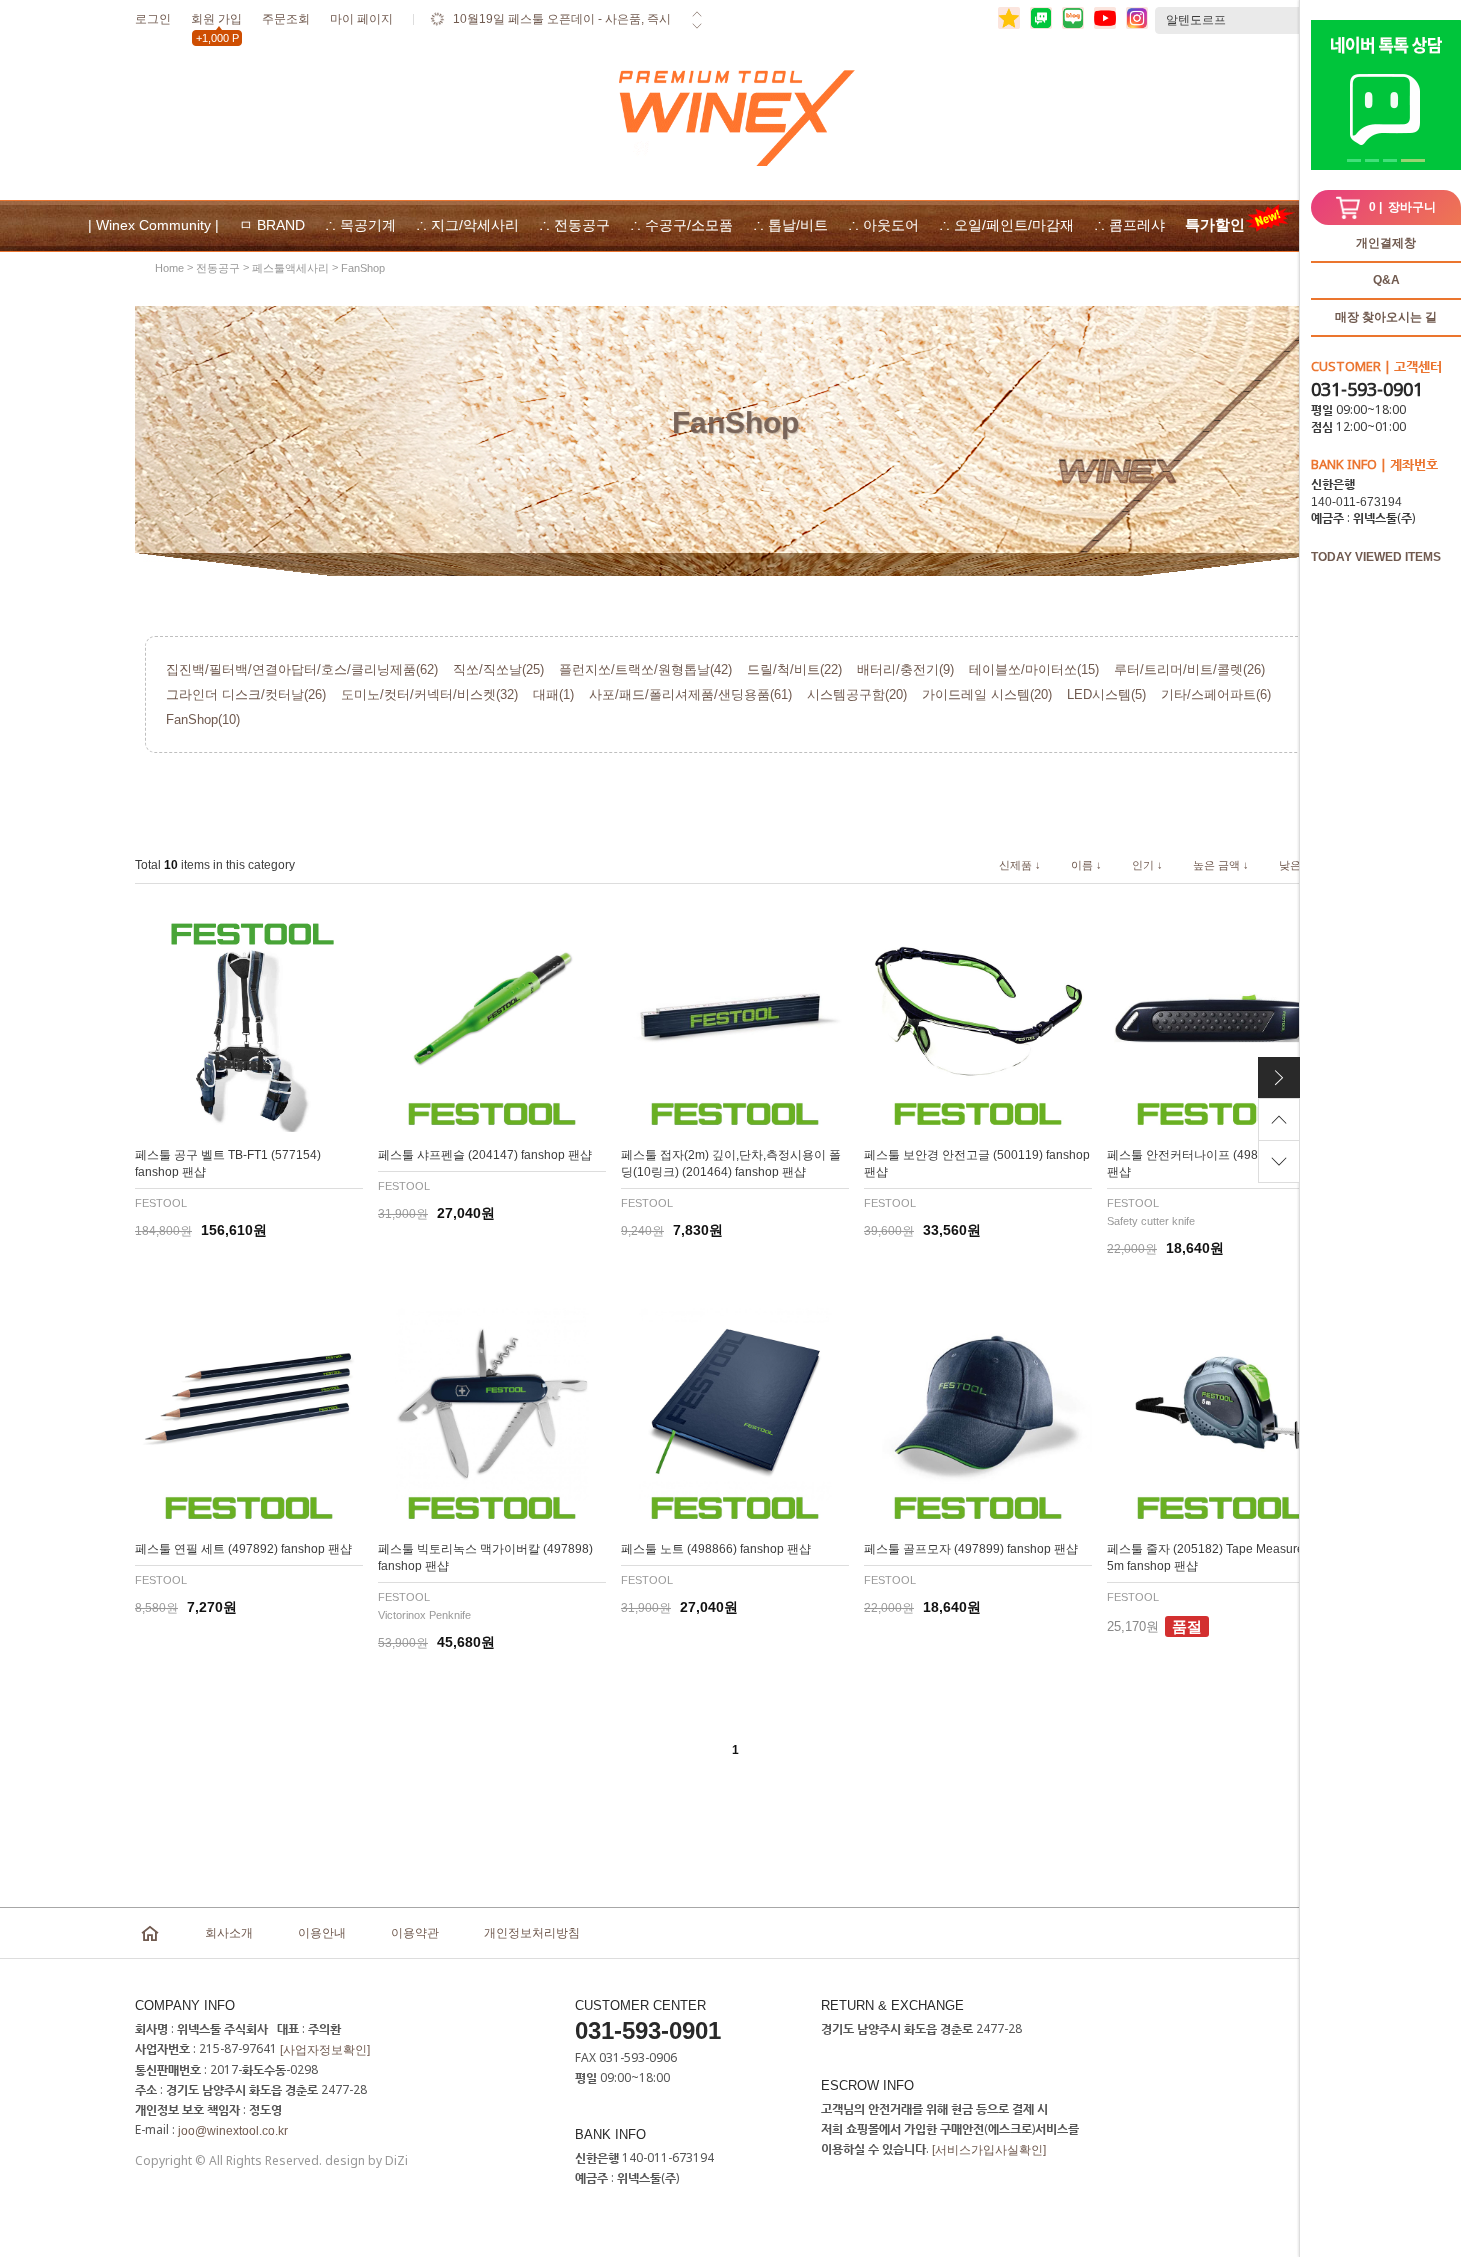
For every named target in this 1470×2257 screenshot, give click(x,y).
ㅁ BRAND (272, 225)
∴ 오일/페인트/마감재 (1006, 225)
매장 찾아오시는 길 (1386, 317)
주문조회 (286, 19)
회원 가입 (216, 22)
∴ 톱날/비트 (790, 225)
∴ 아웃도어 (883, 225)
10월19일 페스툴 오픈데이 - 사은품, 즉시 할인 (562, 32)
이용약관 (415, 1933)
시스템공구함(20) (857, 694)
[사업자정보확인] (325, 2050)
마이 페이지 (361, 19)
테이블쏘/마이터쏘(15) (1034, 669)
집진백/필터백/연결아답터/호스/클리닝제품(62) (302, 669)
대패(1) (553, 694)
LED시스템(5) (1106, 694)
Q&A (1386, 280)
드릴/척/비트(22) (794, 669)
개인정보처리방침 (532, 1933)
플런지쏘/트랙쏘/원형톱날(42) (645, 669)
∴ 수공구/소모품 (681, 225)
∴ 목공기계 (360, 225)
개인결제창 (1386, 243)
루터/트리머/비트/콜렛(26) (1189, 669)
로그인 (153, 19)
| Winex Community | (153, 225)
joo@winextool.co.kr (233, 2131)
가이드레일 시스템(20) (987, 694)
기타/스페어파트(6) (1216, 694)
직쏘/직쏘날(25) (498, 669)
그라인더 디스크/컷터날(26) (246, 694)
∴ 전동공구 (574, 225)
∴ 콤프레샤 (1129, 225)
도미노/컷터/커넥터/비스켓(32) (429, 694)
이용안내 (322, 1933)
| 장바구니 (1402, 207)
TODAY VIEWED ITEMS (1376, 557)
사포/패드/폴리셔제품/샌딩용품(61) (690, 694)
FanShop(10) (203, 719)
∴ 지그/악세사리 (467, 225)
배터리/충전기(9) (905, 669)
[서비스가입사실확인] (989, 2150)
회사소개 (229, 1933)
